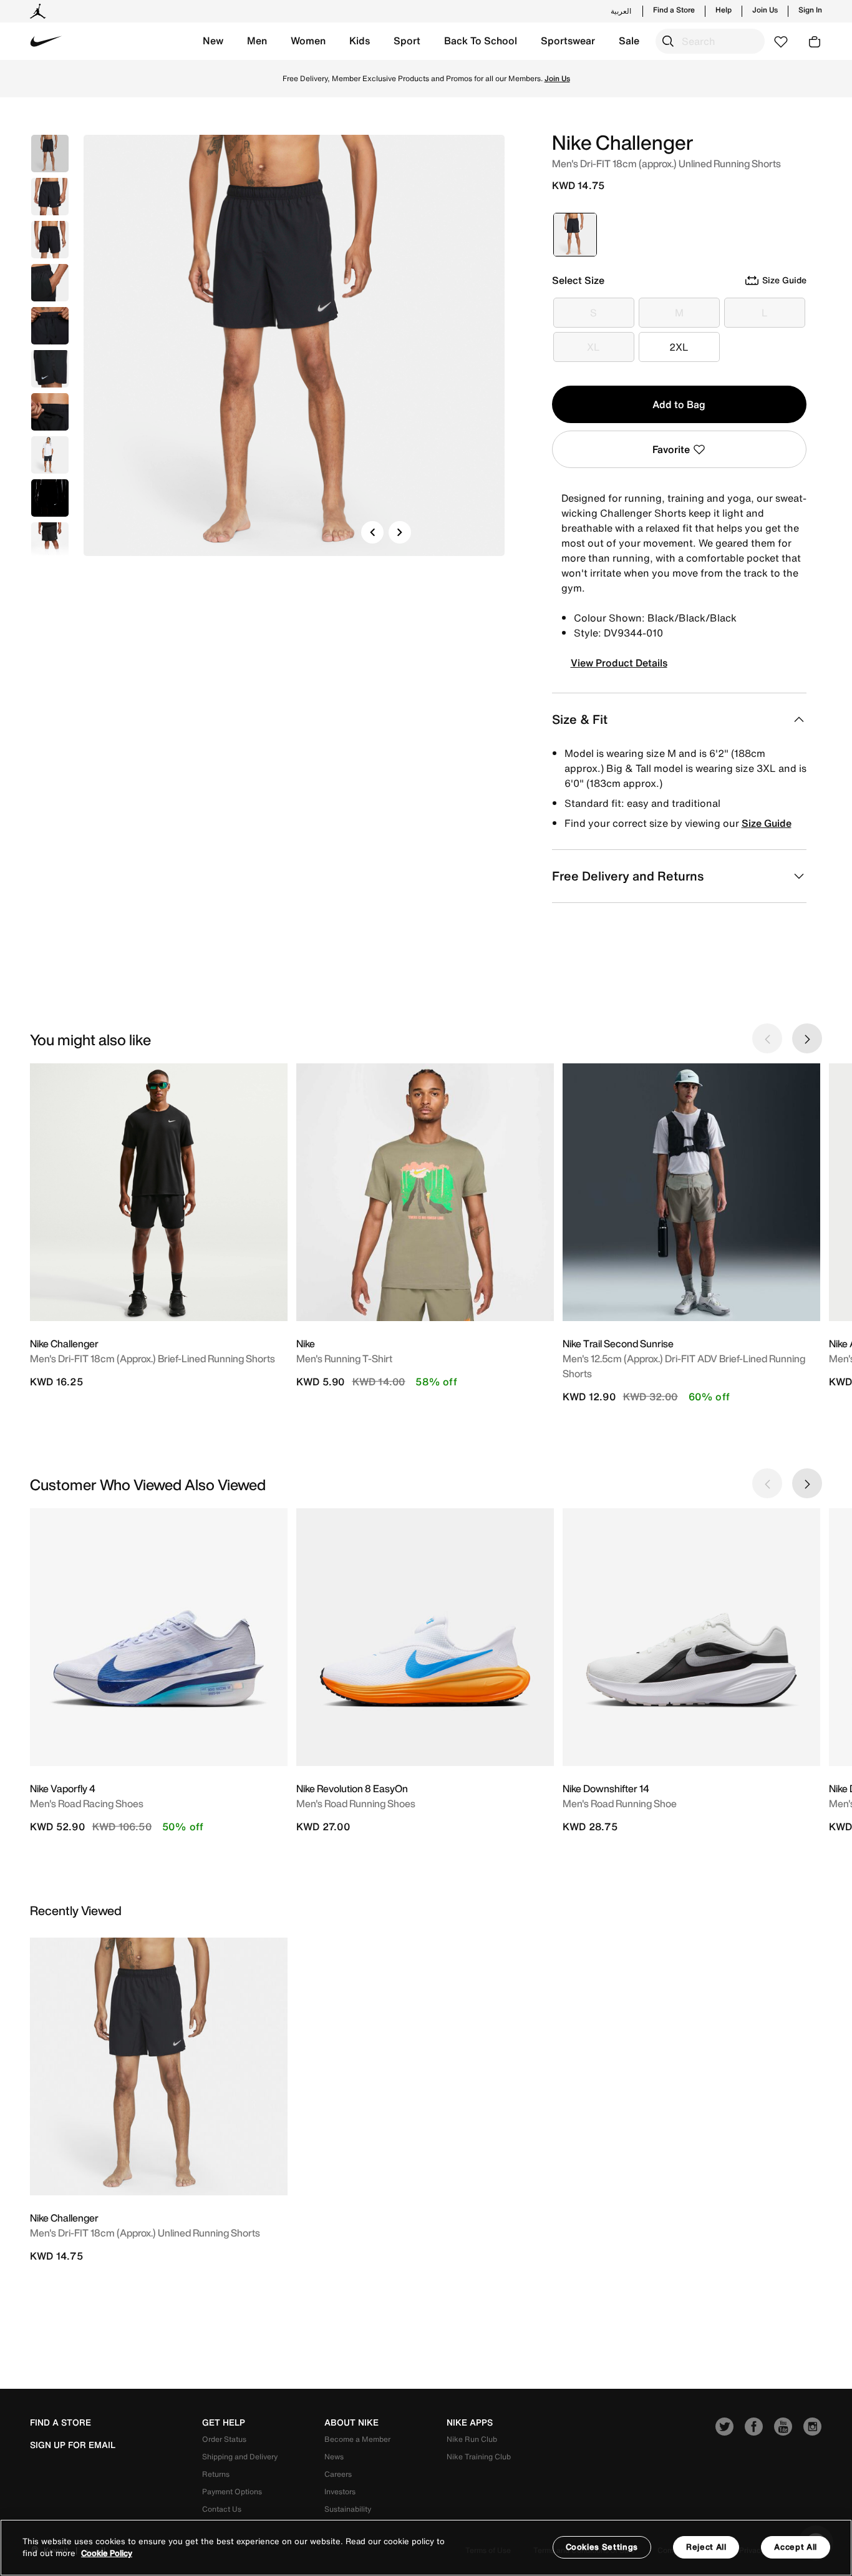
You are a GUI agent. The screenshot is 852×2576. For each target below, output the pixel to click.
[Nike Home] (46, 41)
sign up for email (73, 2445)
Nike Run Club (472, 2439)
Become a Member (357, 2439)
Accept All (796, 2547)
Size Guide (767, 823)
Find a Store (674, 10)
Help (724, 10)
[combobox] (710, 41)
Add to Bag (679, 404)
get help (224, 2422)
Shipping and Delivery (240, 2456)
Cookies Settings (602, 2547)
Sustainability (348, 2509)
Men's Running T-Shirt (344, 1359)
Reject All (706, 2547)
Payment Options (232, 2491)
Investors (340, 2491)
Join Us (765, 10)
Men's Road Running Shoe (620, 1803)
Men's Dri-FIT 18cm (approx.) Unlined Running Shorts (145, 2233)
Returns (216, 2474)
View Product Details (619, 663)
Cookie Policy (107, 2554)
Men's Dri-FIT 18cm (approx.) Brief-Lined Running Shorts (152, 1359)
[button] (213, 41)
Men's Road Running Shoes (356, 1803)
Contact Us (222, 2509)
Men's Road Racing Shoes (87, 1803)
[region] (426, 2548)
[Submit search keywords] (668, 41)
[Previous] (372, 532)
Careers (338, 2474)
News (334, 2456)
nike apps (470, 2422)
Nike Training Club (479, 2456)
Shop (501, 78)
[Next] (400, 532)
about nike (351, 2422)
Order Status (224, 2439)
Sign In (810, 10)
